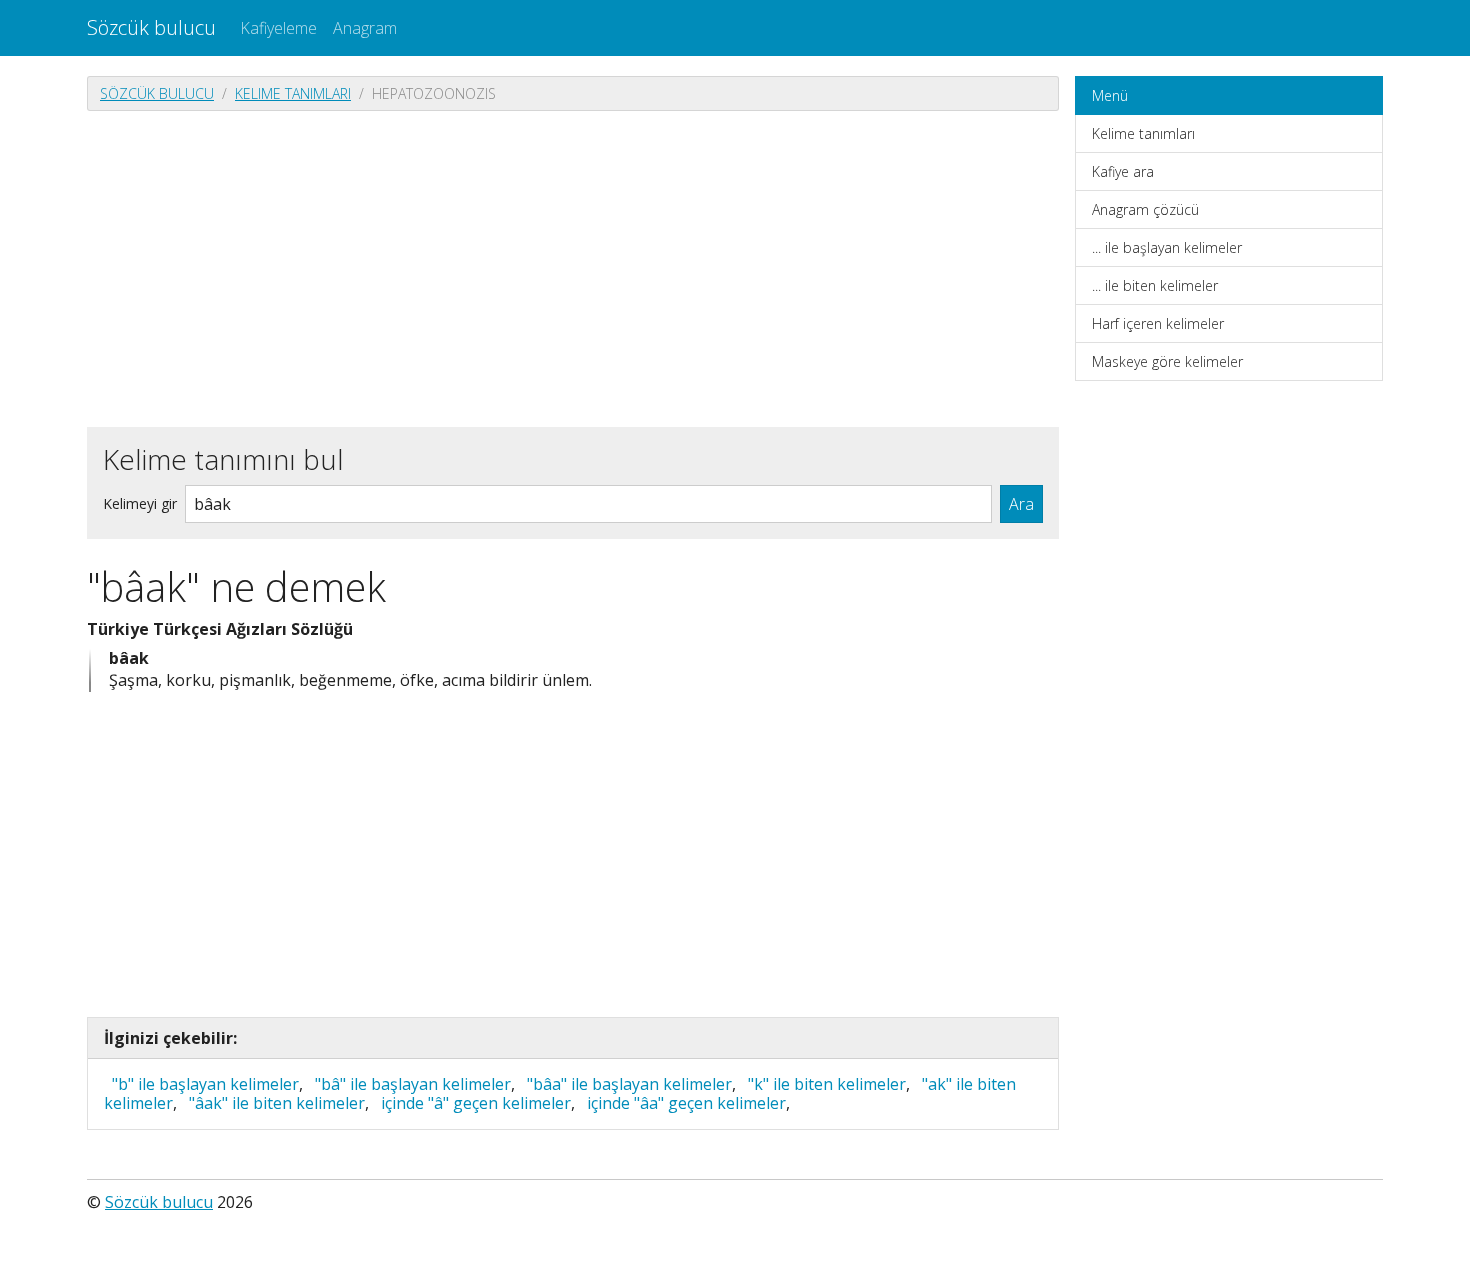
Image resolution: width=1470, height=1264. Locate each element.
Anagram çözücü (1145, 209)
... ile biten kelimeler (1155, 285)
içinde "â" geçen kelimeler (476, 1103)
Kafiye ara (1123, 171)
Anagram (365, 28)
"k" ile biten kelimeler (827, 1084)
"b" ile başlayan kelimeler (205, 1084)
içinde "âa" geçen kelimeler (686, 1103)
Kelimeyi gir (140, 503)
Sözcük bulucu (151, 27)
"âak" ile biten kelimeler (277, 1103)
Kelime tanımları (293, 93)
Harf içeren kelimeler (1158, 323)
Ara (1021, 504)
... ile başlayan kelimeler (1167, 247)
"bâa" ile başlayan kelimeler (629, 1084)
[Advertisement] (573, 267)
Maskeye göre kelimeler (1167, 361)
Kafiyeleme (278, 28)
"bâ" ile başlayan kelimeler (413, 1084)
